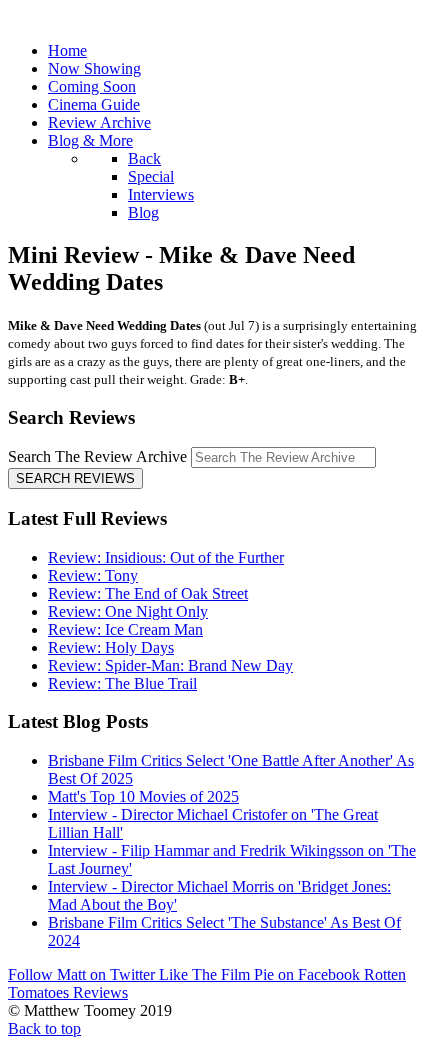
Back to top (44, 1028)
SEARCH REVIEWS (75, 478)
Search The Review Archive (97, 456)
